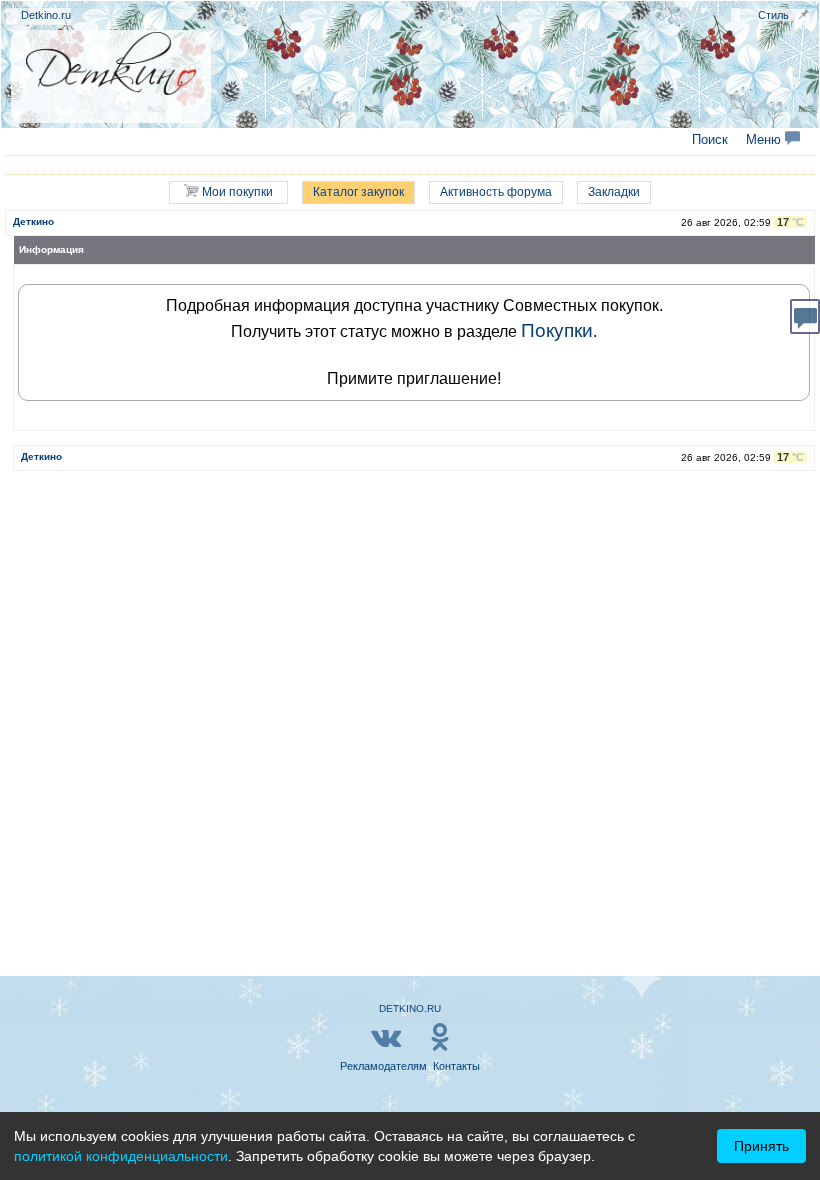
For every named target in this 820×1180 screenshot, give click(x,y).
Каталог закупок (358, 192)
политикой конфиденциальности (121, 1156)
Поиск (710, 140)
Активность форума (496, 192)
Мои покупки (236, 192)
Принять (761, 1146)
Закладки (614, 192)
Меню (765, 140)
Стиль (773, 15)
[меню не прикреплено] (803, 14)
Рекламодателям (383, 1066)
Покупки (557, 330)
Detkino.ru (46, 15)
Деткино (33, 221)
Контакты (456, 1066)
